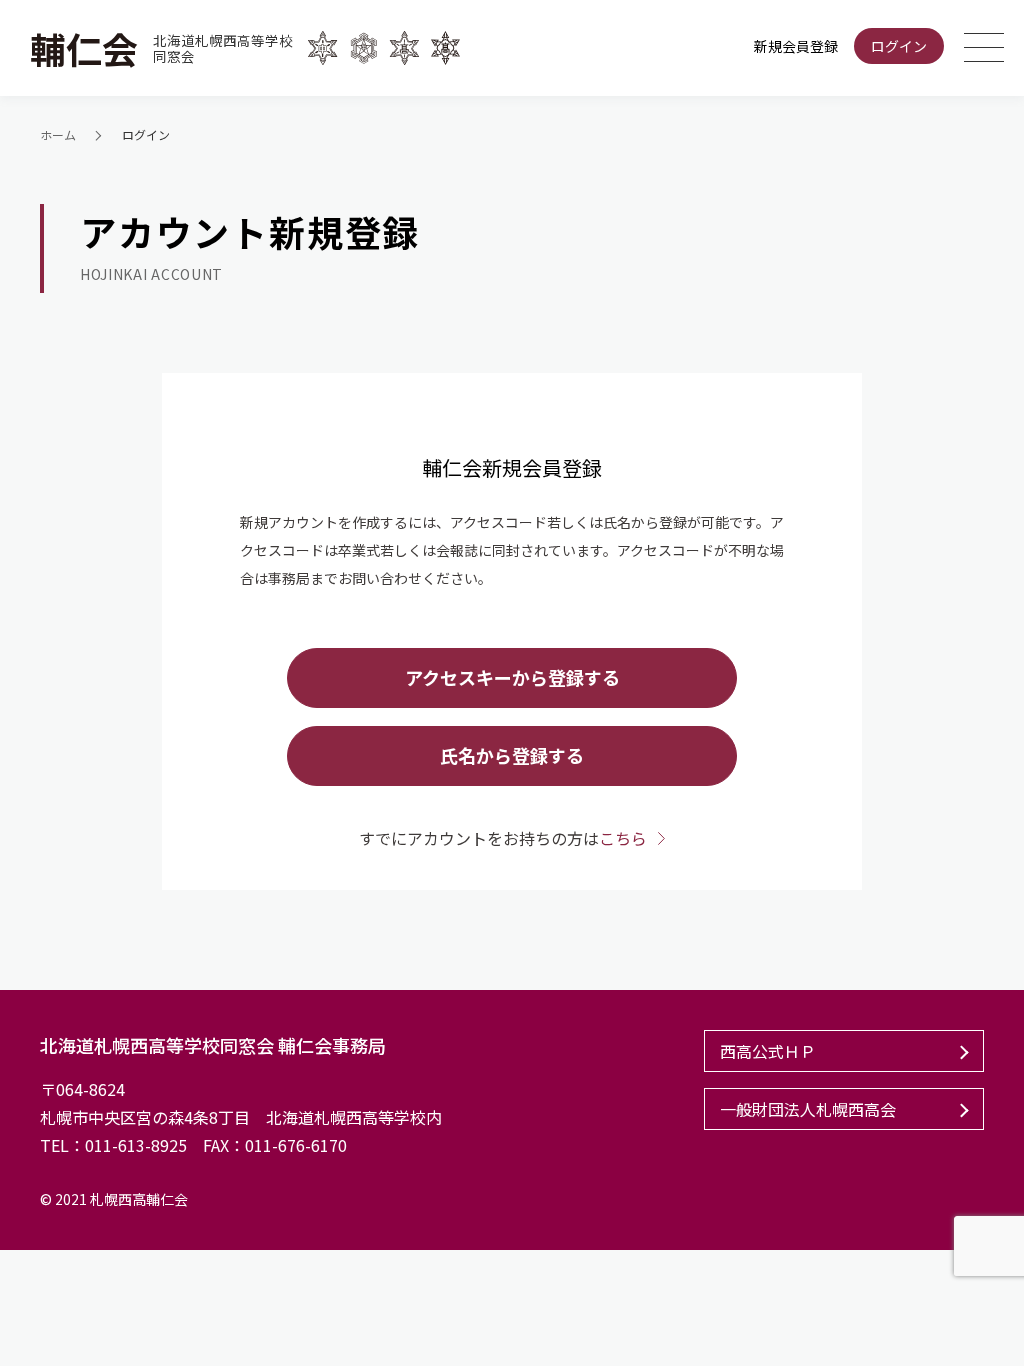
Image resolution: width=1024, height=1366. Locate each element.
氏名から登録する (512, 755)
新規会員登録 (796, 46)
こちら (623, 838)
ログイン (899, 46)
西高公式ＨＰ (768, 1051)
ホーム (58, 134)
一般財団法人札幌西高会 (808, 1109)
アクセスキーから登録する (512, 677)
